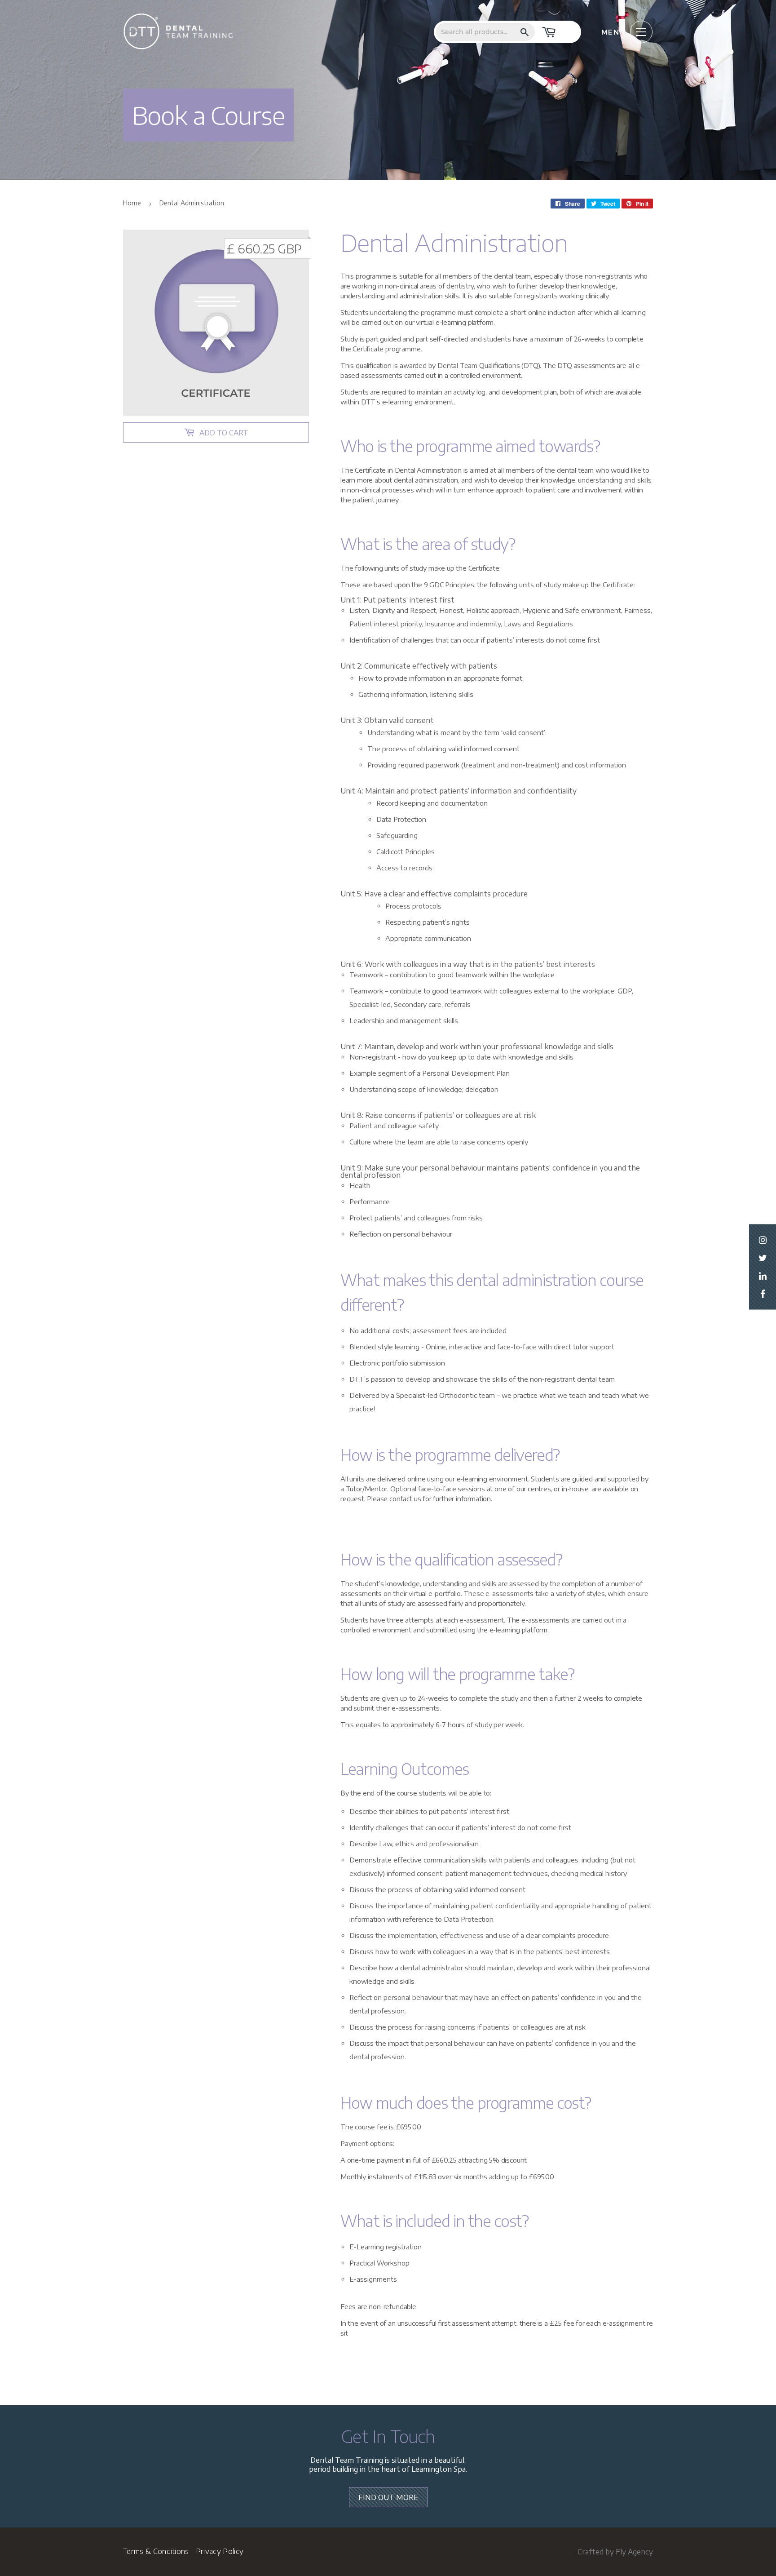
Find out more (388, 2497)
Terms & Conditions (156, 2551)
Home (132, 203)
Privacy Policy (220, 2551)
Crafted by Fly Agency (615, 2552)
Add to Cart (224, 433)
